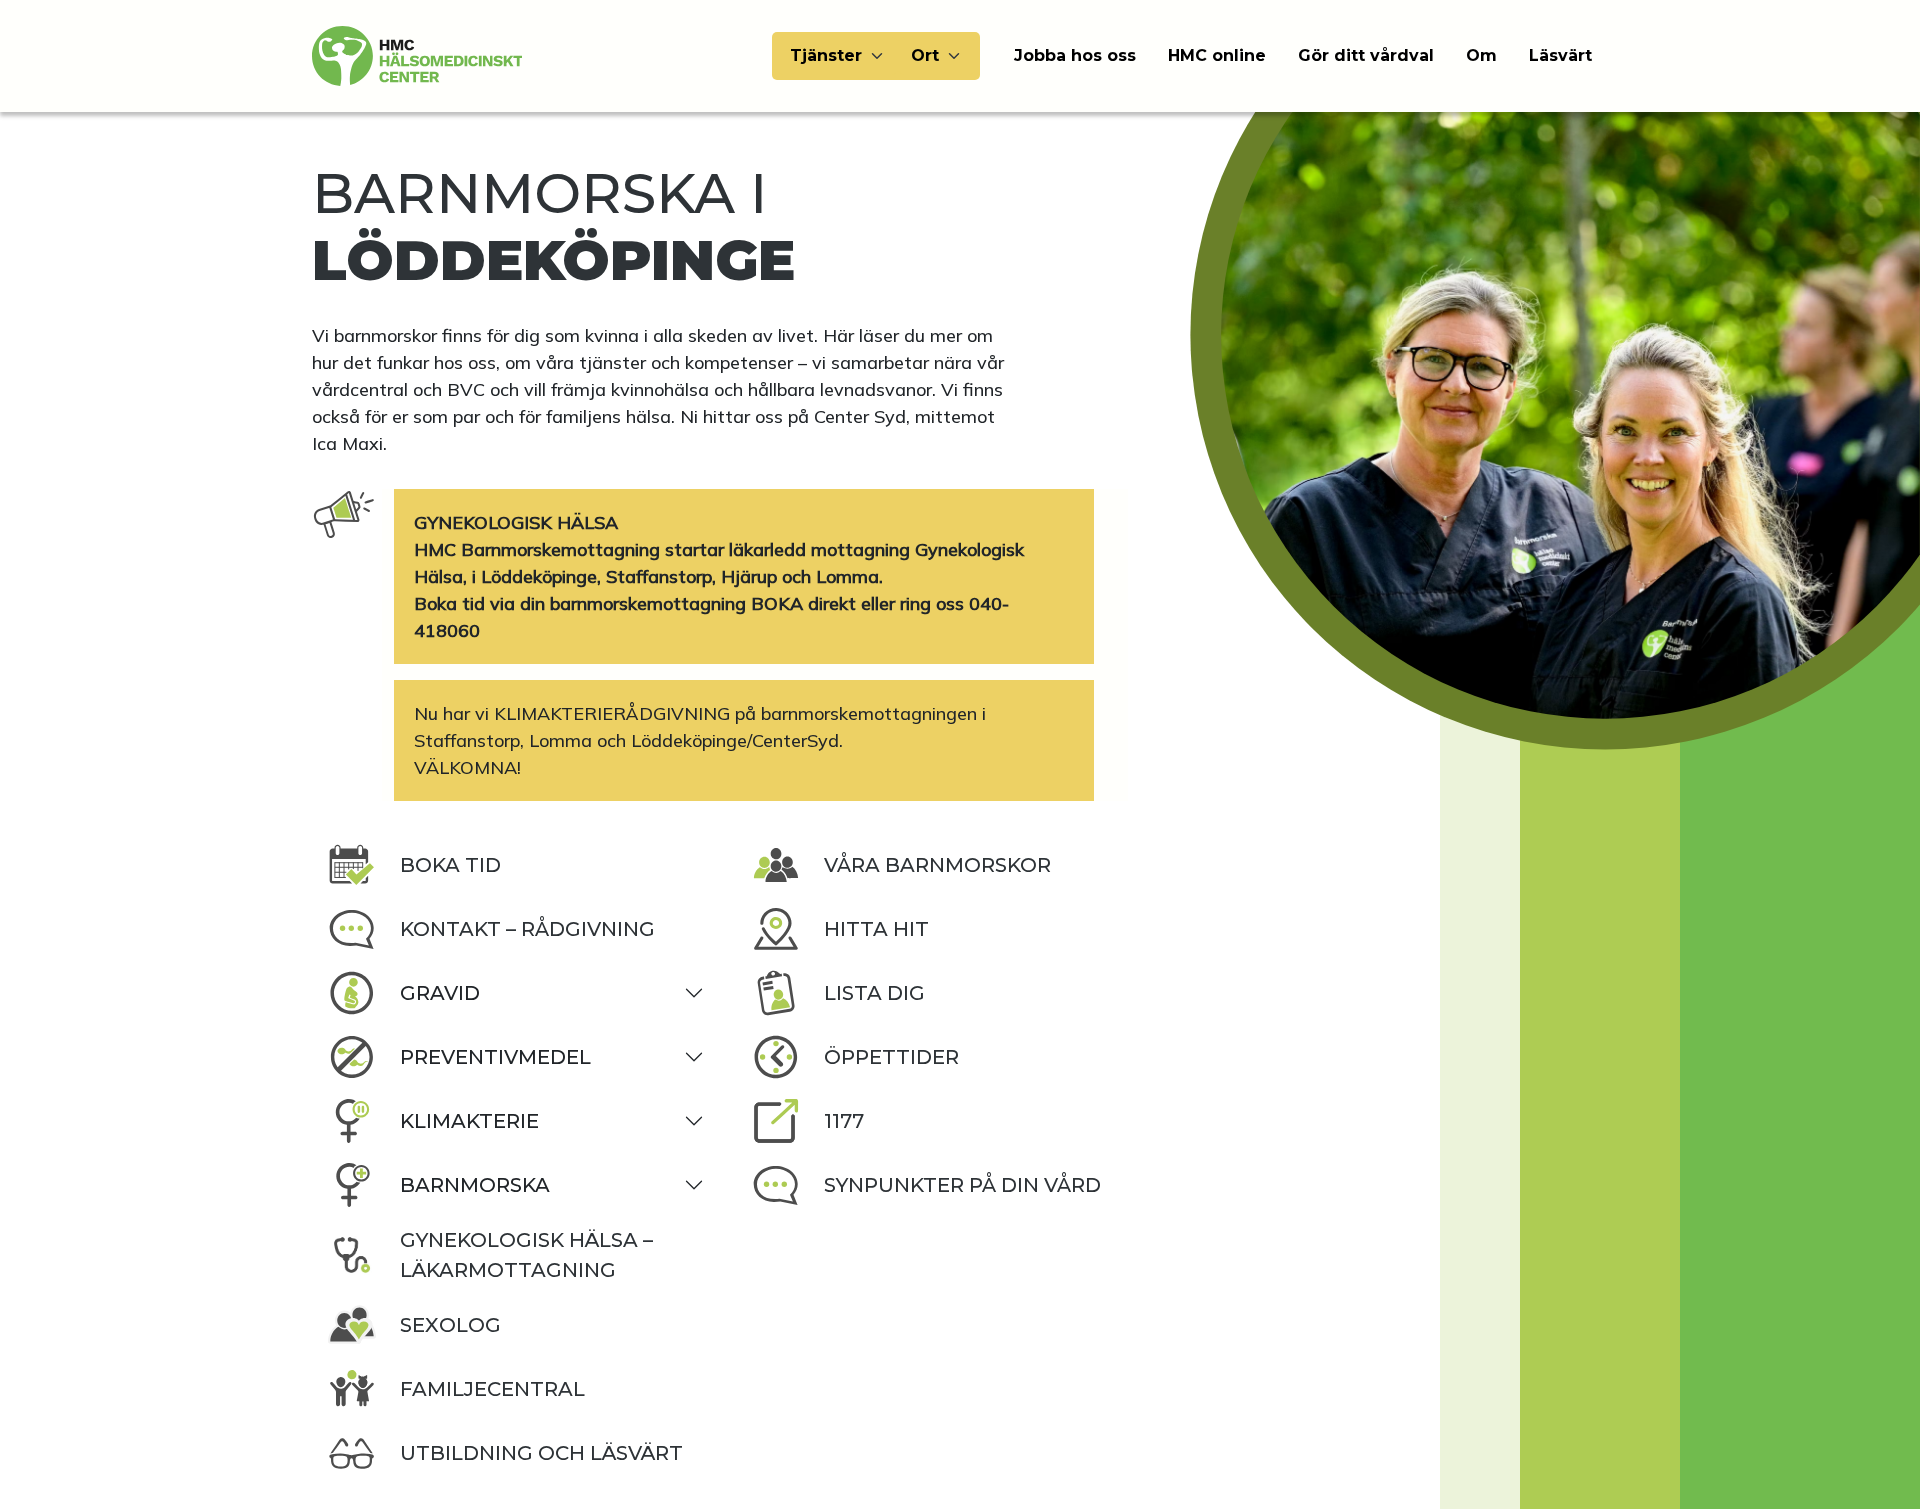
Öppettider (891, 1057)
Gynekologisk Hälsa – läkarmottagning (526, 1255)
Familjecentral (492, 1389)
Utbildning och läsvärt (541, 1453)
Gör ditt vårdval (1366, 55)
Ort (925, 55)
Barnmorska (475, 1185)
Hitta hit (876, 929)
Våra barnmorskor (937, 865)
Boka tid (450, 865)
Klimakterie (469, 1121)
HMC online (1217, 55)
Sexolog (450, 1325)
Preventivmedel (495, 1057)
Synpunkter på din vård (962, 1185)
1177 (844, 1121)
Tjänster (826, 55)
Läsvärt (1560, 55)
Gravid (440, 993)
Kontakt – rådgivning (527, 929)
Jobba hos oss (1075, 55)
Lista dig (874, 993)
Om (1481, 55)
